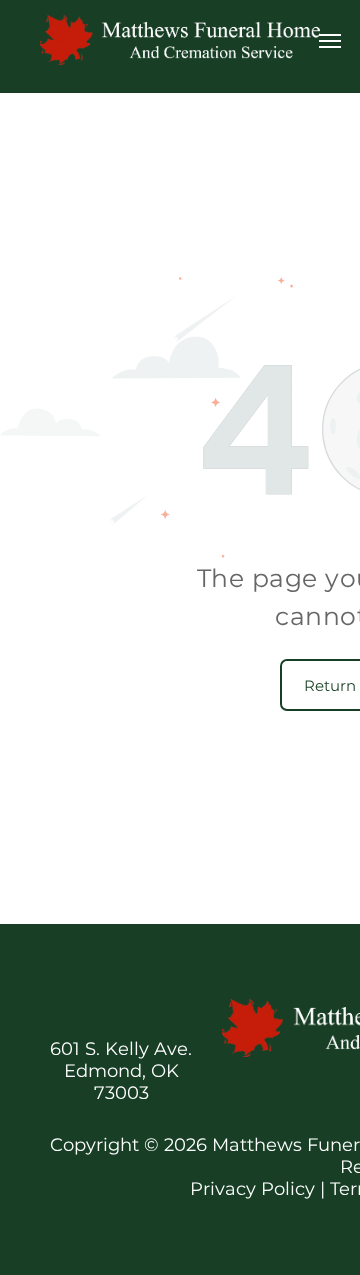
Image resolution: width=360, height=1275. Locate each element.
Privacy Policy (252, 1189)
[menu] (330, 41)
